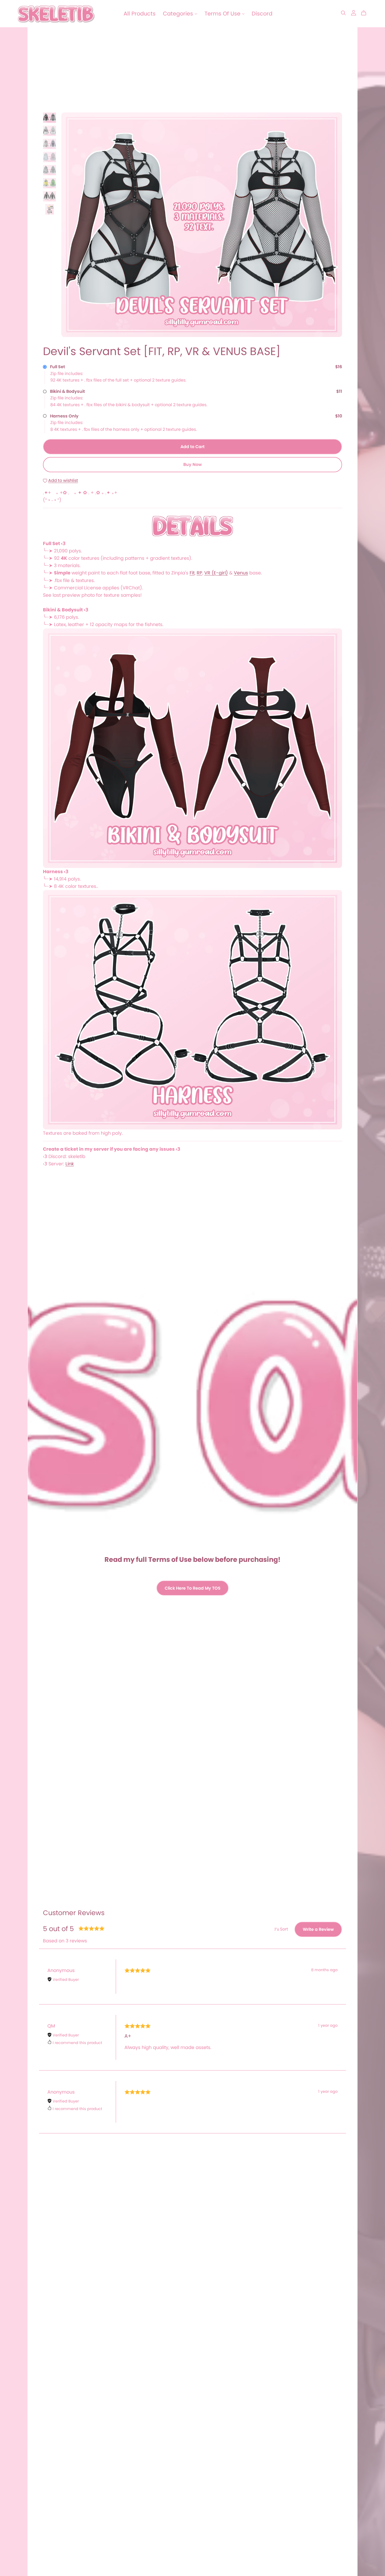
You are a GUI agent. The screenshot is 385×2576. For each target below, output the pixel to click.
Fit (192, 573)
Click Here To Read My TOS (193, 1588)
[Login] (354, 12)
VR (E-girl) (216, 573)
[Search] (343, 13)
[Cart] (366, 13)
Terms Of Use (223, 13)
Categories (179, 13)
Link (70, 1164)
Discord (262, 13)
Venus (241, 573)
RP (199, 573)
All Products (140, 13)
